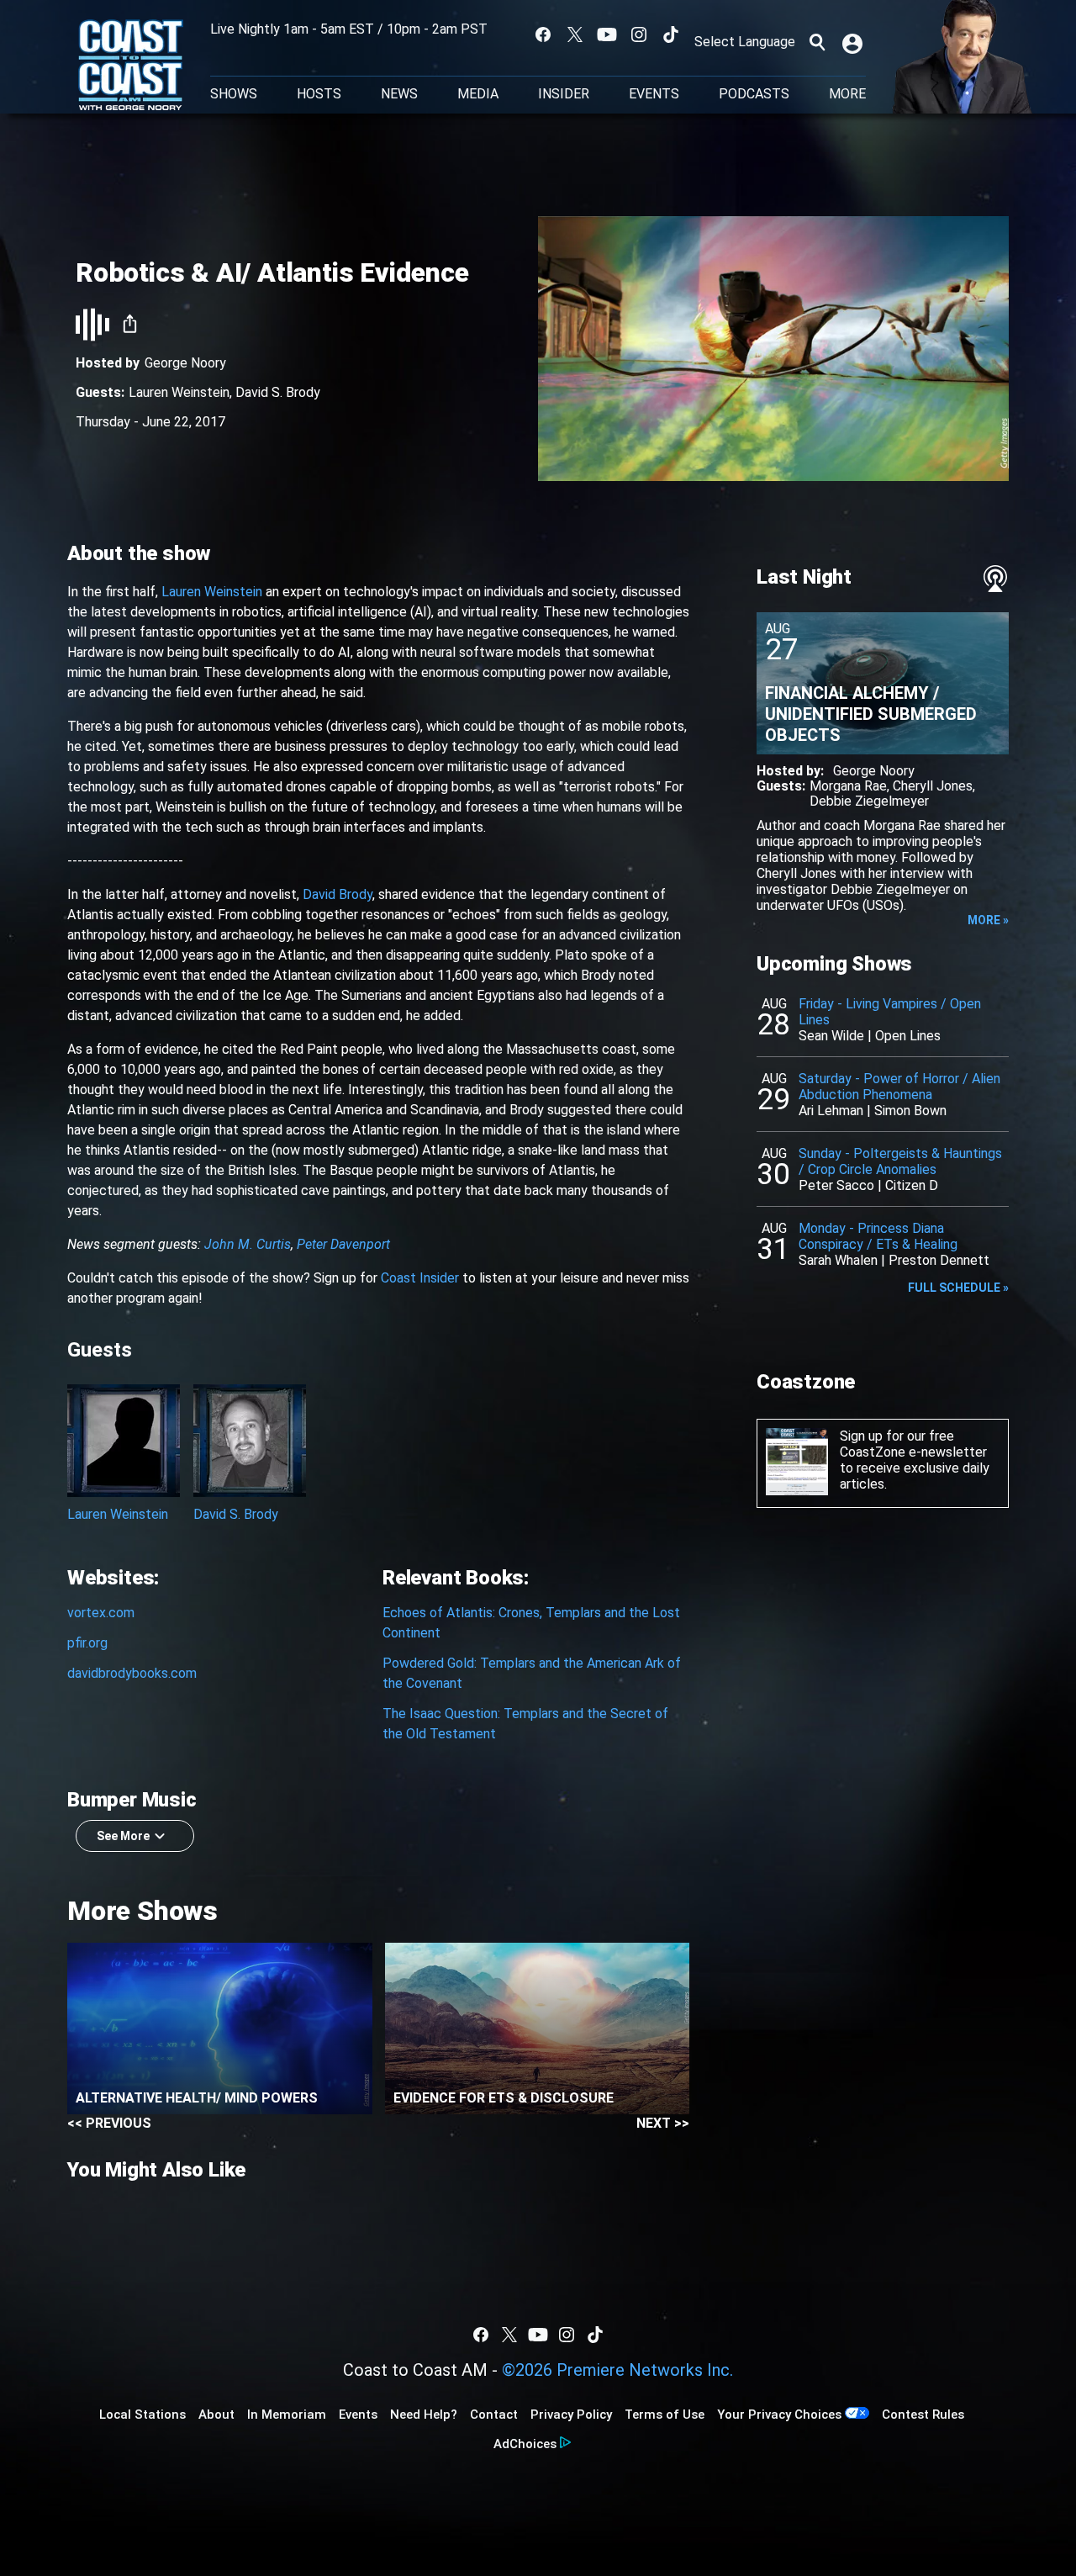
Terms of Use (665, 2415)
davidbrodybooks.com (132, 1673)
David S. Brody (278, 392)
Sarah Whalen (838, 1260)
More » (988, 920)
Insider (564, 94)
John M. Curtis (248, 1244)
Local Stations (142, 2415)
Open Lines (908, 1036)
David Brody (338, 894)
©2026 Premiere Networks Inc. (617, 2370)
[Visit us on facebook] (543, 34)
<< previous (109, 2123)
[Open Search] (817, 42)
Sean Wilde (831, 1036)
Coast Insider (420, 1278)
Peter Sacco (836, 1185)
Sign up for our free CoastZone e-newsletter (913, 1444)
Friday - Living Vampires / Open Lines (890, 1012)
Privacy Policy (571, 2415)
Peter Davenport (343, 1244)
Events (654, 94)
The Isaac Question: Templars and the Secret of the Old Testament (525, 1724)
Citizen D (912, 1185)
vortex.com (101, 1613)
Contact (494, 2415)
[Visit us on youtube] (607, 34)
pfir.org (87, 1643)
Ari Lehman (831, 1111)
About (216, 2415)
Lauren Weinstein (179, 392)
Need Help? (424, 2415)
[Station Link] (131, 66)
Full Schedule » (958, 1288)
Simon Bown (910, 1111)
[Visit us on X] (575, 34)
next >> (663, 2123)
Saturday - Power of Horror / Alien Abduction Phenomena (899, 1087)
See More (123, 1836)
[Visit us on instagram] (639, 34)
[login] (854, 42)
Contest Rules (923, 2415)
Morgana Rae (848, 786)
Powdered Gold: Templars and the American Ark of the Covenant (532, 1673)
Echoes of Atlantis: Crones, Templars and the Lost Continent (531, 1623)
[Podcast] (995, 579)
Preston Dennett (939, 1260)
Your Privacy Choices (779, 2415)
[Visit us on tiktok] (671, 34)
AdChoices (525, 2444)
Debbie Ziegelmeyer (869, 801)
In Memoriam (287, 2415)
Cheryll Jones (933, 786)
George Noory (185, 363)
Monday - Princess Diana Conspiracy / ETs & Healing (878, 1236)
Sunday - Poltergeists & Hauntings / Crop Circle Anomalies (900, 1161)
